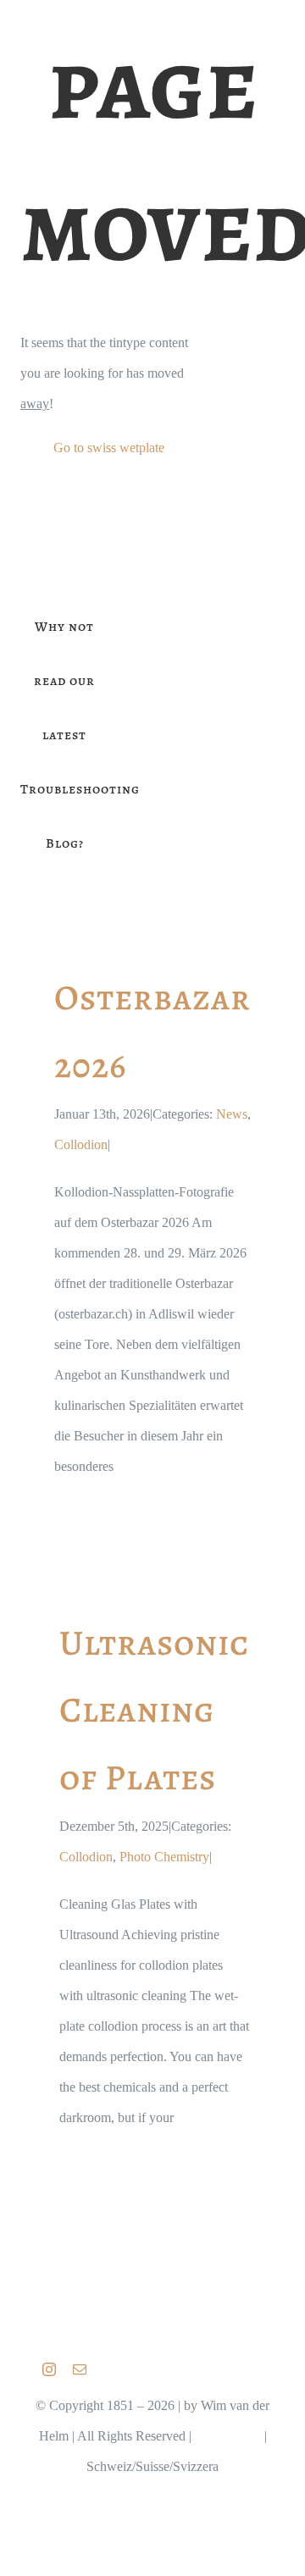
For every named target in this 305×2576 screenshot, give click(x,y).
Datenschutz (228, 2436)
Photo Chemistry (164, 1857)
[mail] (80, 2369)
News (232, 1114)
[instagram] (49, 2369)
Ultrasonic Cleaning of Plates (154, 1710)
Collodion (81, 1144)
